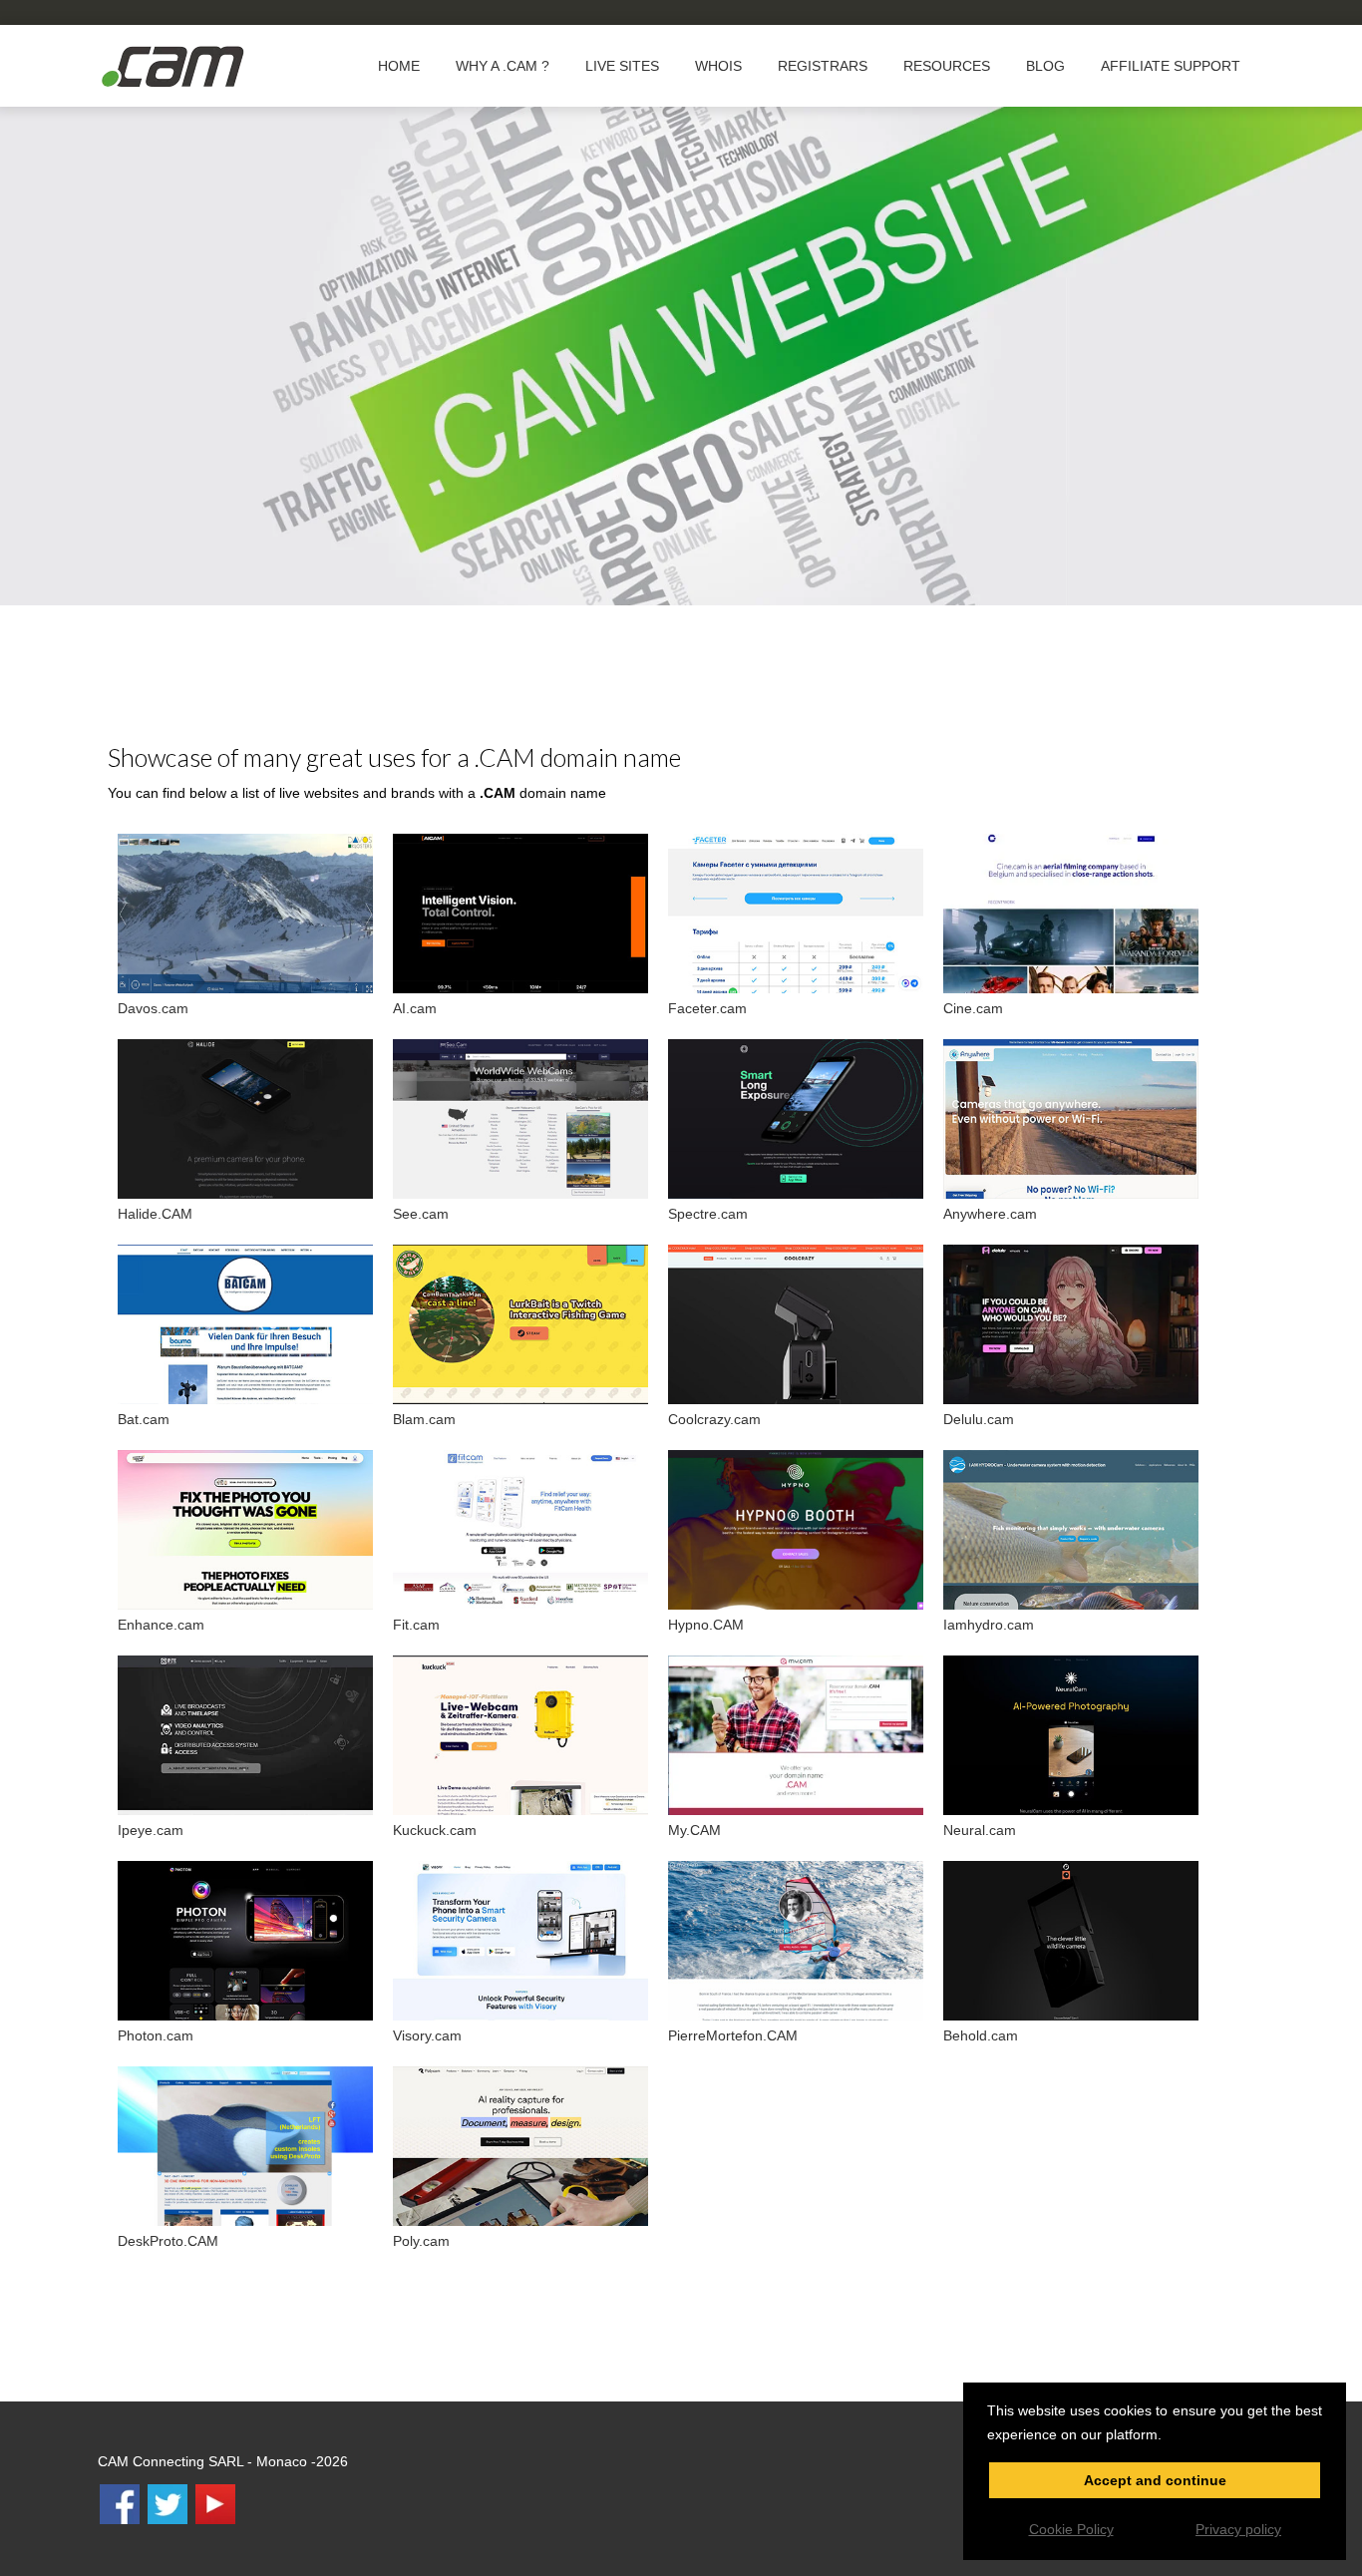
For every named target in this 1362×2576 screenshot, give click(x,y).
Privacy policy (1238, 2529)
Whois (718, 66)
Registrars (823, 66)
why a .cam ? (503, 66)
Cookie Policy (1071, 2529)
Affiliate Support (1171, 66)
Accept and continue (1155, 2480)
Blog (1045, 66)
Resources (947, 66)
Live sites (622, 66)
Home (399, 66)
